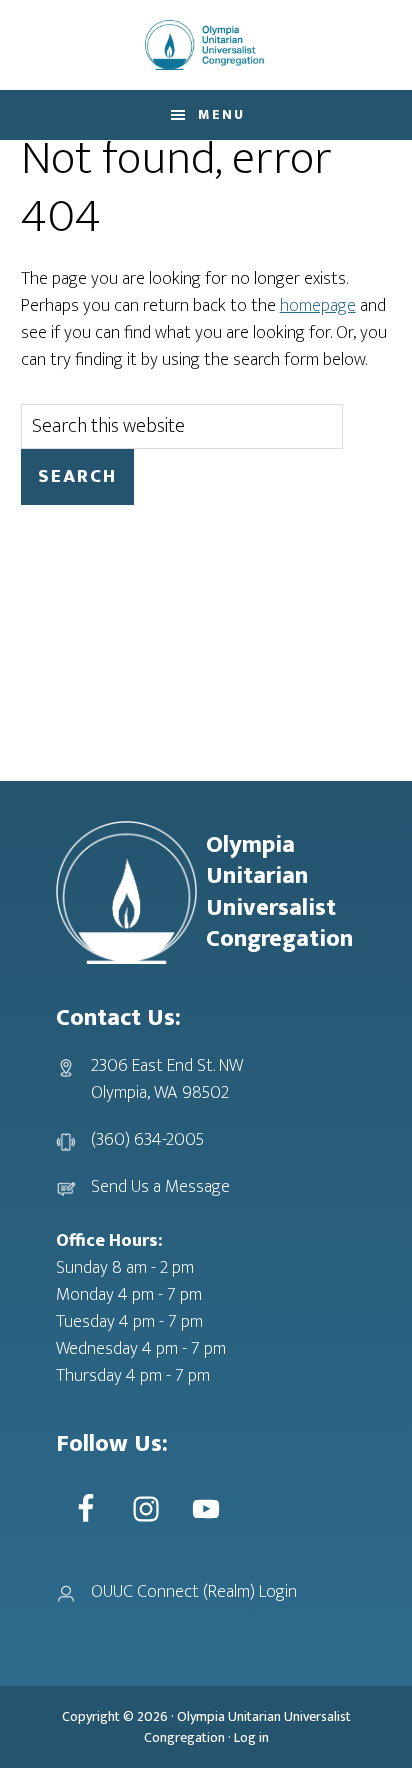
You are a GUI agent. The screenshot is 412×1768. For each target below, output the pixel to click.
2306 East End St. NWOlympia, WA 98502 (167, 1079)
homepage (318, 306)
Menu (221, 114)
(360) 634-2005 (147, 1140)
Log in (251, 1737)
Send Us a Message (160, 1187)
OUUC (206, 45)
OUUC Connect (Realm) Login (194, 1592)
